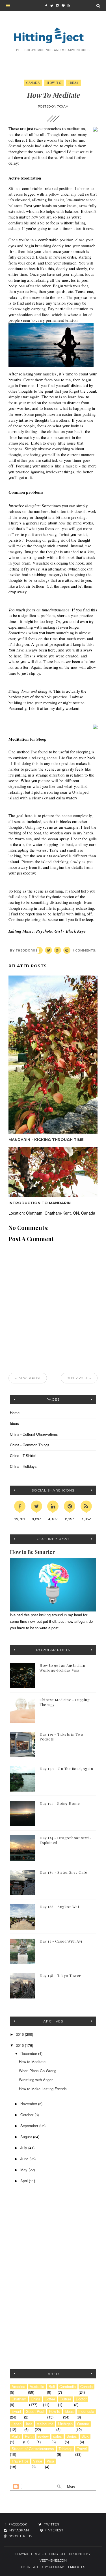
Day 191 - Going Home (60, 1803)
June (25, 2159)
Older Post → (79, 1378)
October (27, 2115)
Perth (29, 2436)
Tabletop (65, 2449)
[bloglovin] (63, 6)
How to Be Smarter (32, 1552)
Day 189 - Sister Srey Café (63, 1872)
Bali (52, 2387)
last (29, 2424)
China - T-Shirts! (23, 1456)
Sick (85, 2436)
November (29, 2104)
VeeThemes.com (53, 2560)
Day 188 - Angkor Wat (59, 1907)
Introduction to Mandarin (40, 1203)
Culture (65, 2399)
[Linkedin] (53, 1506)
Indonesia (86, 2411)
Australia (37, 2387)
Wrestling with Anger (36, 2080)
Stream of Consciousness (33, 2449)
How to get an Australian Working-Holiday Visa (62, 1668)
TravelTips (20, 2461)
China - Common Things (30, 1445)
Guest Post (35, 2411)
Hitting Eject (57, 2554)
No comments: (83, 951)
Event (16, 2411)
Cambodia (68, 2387)
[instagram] (57, 6)
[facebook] (46, 6)
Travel (82, 2449)
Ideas (73, 83)
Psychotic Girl (49, 931)
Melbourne (45, 2424)
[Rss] (86, 1506)
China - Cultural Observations (34, 1434)
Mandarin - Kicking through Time (46, 1140)
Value (38, 2461)
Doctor (81, 2399)
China (35, 2399)
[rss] (69, 6)
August (27, 2137)
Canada (33, 83)
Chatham (19, 2399)
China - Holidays (23, 1466)
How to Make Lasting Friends (43, 2089)
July (24, 2148)
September (30, 2126)
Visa (50, 2461)
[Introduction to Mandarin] (53, 1172)
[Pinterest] (70, 1506)
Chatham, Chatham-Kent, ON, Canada (61, 1213)
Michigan (65, 2424)
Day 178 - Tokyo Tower (60, 1975)
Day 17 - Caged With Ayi (61, 1941)
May (24, 2170)
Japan (17, 2424)
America (18, 2387)
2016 (20, 2034)
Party (16, 2436)
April (25, 2181)
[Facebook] (20, 1506)
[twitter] (52, 6)
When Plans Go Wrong (38, 2071)
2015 (20, 2045)
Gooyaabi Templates (67, 2567)
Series (72, 2436)
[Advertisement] (45, 2237)
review (43, 2436)
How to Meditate (32, 2062)
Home (15, 1413)
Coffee (50, 2399)
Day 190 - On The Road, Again (66, 1769)
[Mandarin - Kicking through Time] (53, 1055)
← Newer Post (28, 1378)
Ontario (83, 2424)
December (29, 2053)
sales (58, 2436)
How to (54, 83)
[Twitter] (36, 1506)
